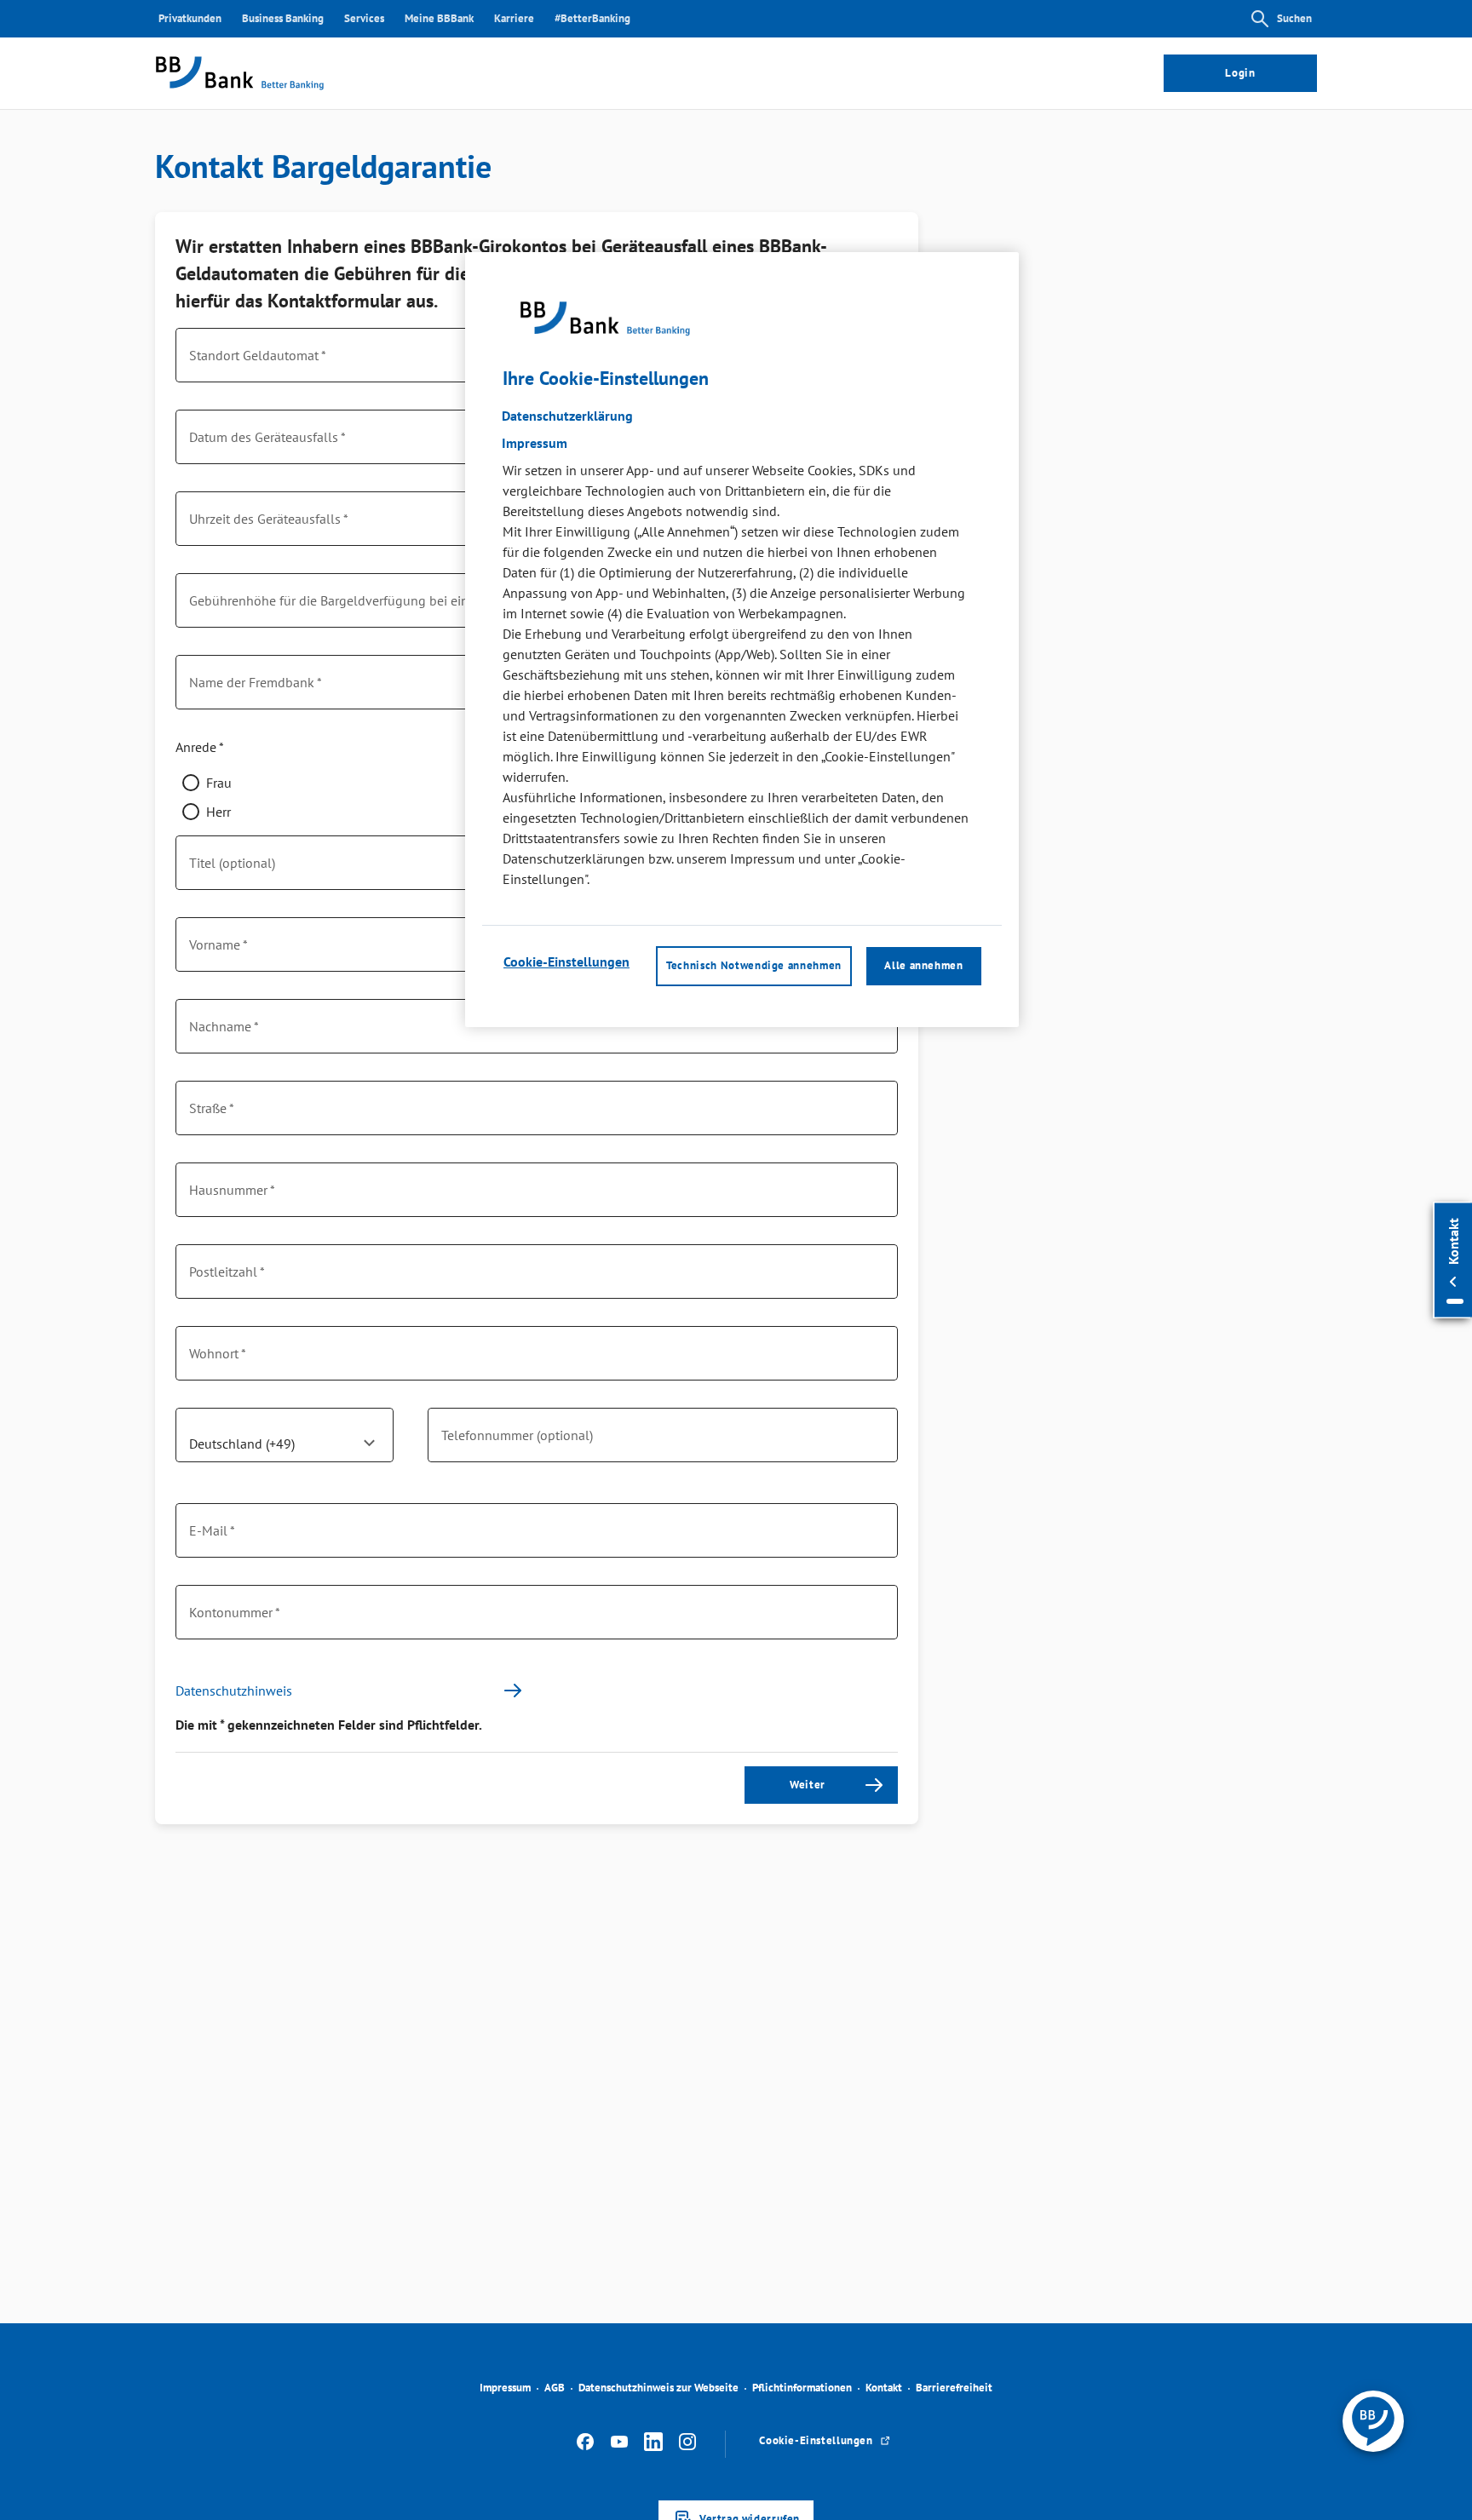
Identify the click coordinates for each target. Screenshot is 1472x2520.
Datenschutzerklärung (567, 416)
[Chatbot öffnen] (1373, 2421)
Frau (219, 783)
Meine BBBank (439, 18)
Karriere (514, 18)
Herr (218, 812)
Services (364, 18)
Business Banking (283, 18)
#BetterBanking (592, 18)
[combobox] (285, 1442)
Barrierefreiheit (954, 2388)
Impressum (505, 2388)
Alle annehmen (923, 966)
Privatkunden (190, 18)
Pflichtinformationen (802, 2388)
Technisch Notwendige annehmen (754, 966)
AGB (555, 2388)
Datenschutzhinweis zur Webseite (658, 2388)
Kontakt (884, 2388)
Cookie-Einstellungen (566, 962)
